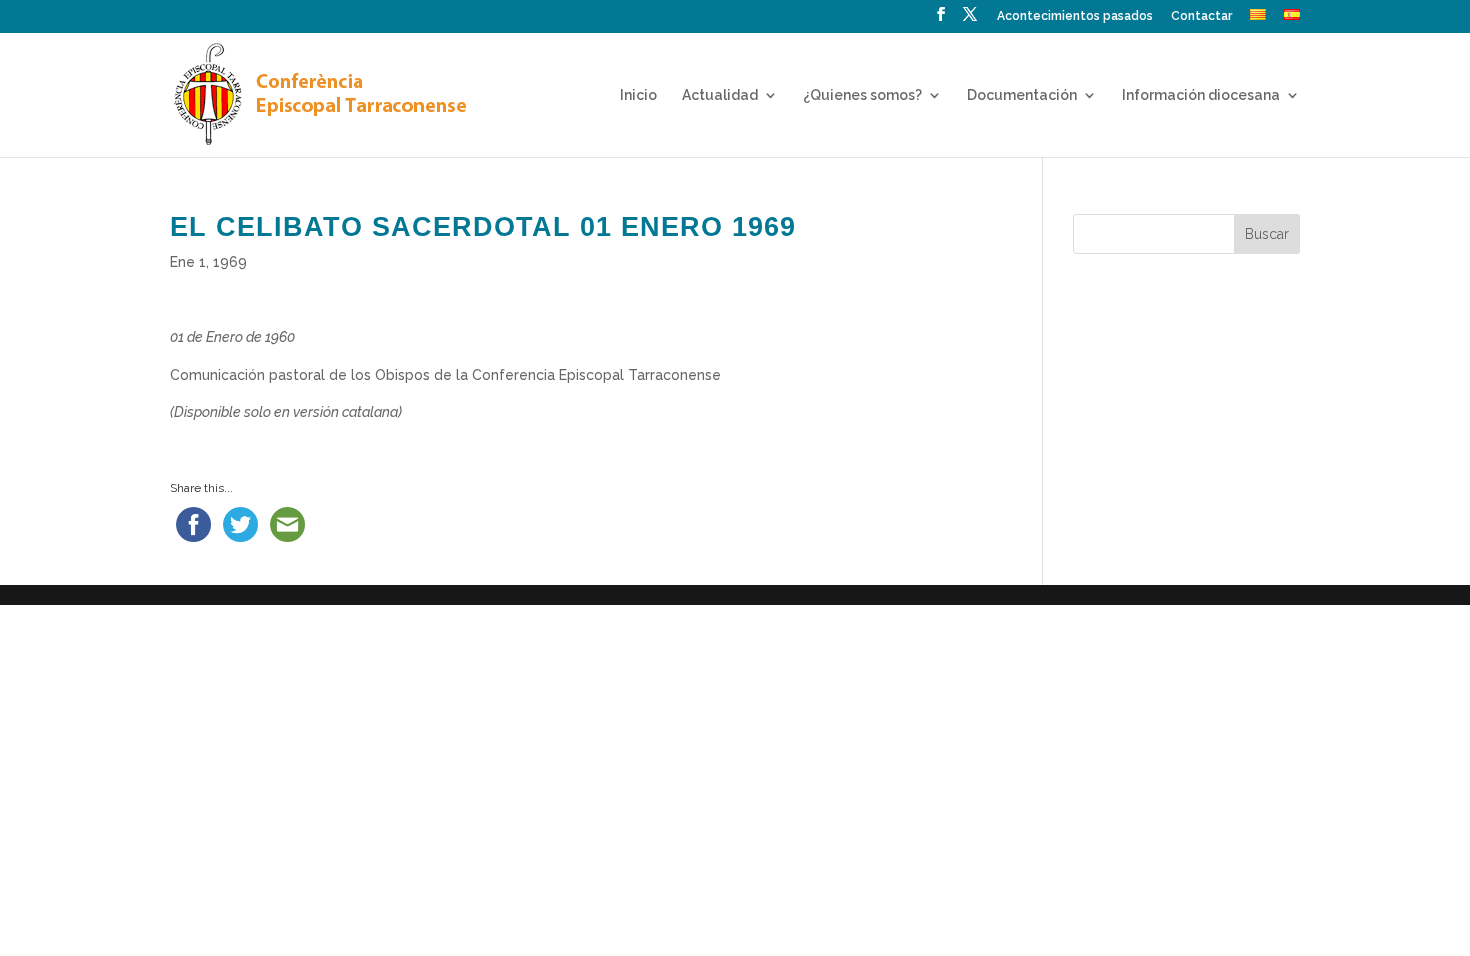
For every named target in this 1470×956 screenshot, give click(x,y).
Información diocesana (1201, 95)
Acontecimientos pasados (1075, 16)
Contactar (1201, 16)
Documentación (1022, 95)
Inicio (638, 95)
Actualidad (720, 95)
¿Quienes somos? (862, 95)
